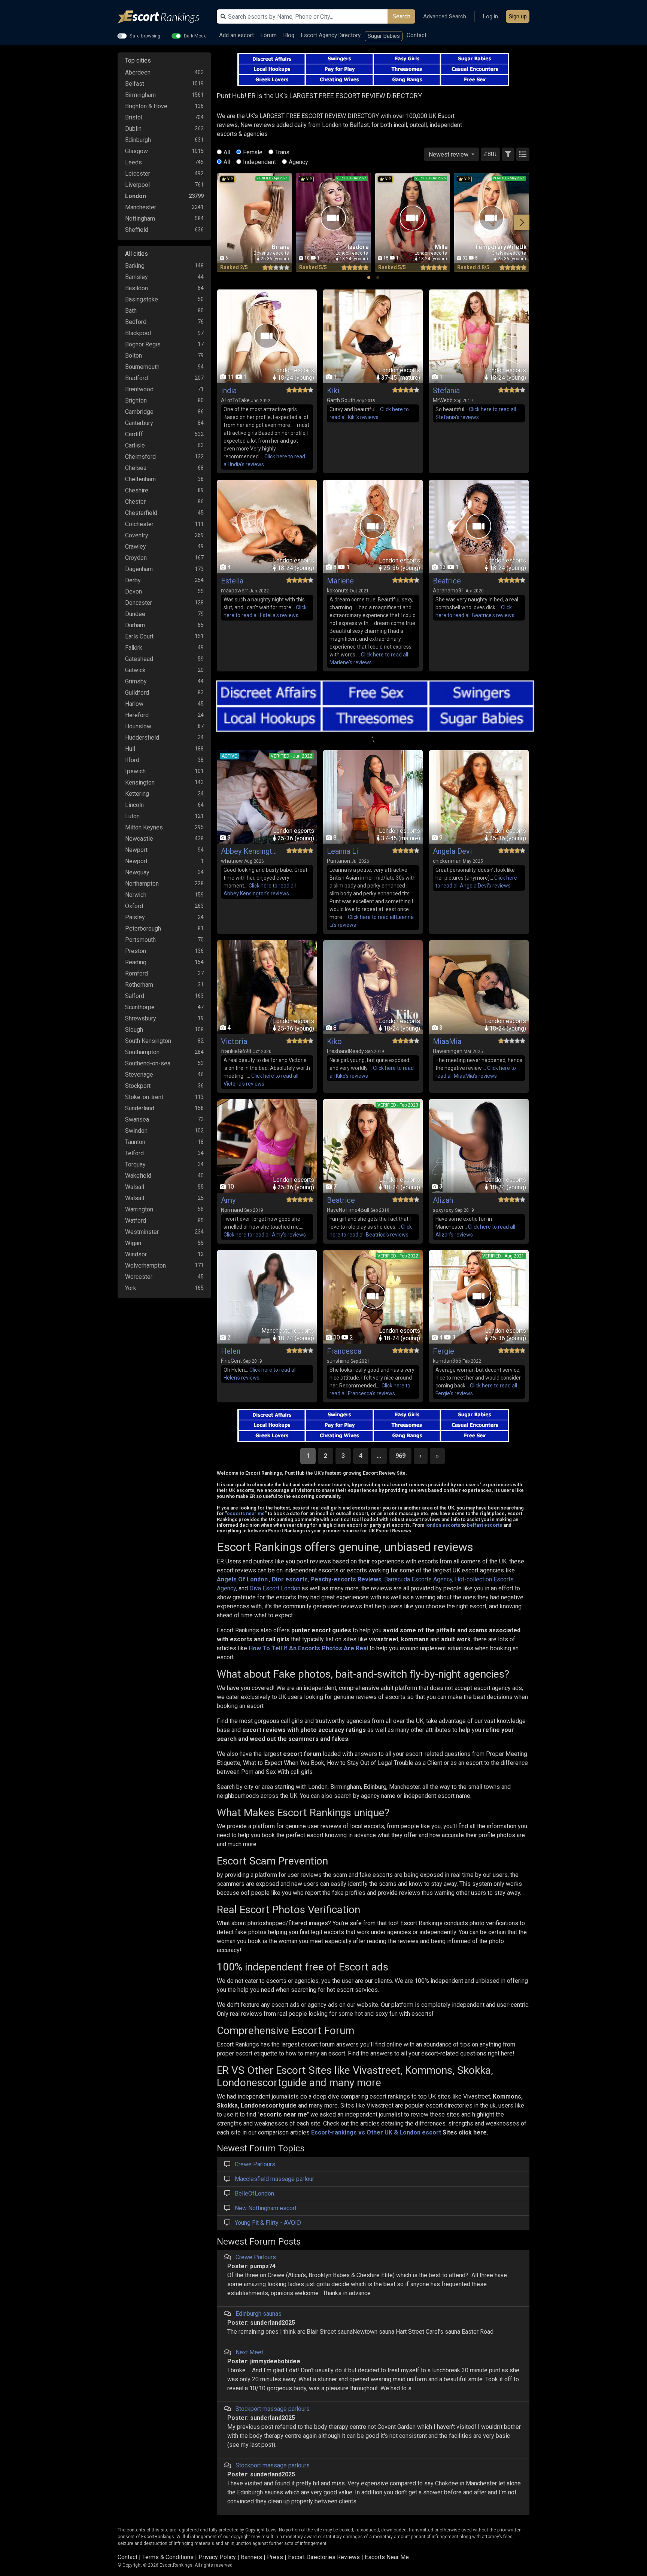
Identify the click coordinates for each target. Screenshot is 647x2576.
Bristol (134, 117)
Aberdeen (138, 72)
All (227, 152)
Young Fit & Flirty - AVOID (268, 2223)
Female (253, 152)
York (131, 1288)
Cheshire (137, 490)
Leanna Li (342, 851)
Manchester (141, 207)
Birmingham (140, 95)
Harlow (134, 704)
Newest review (449, 154)
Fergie (444, 1351)
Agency (298, 162)
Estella (232, 581)
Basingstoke (142, 299)
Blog (289, 35)
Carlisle (135, 445)
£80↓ (490, 154)
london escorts (443, 1525)
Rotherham (139, 985)
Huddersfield (142, 738)
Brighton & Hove (146, 106)
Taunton (135, 1142)
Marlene (340, 581)
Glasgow (136, 151)
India (229, 391)
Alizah (443, 1200)
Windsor (136, 1254)
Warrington (139, 1209)
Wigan (133, 1243)
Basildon (136, 288)
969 (400, 1456)
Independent (259, 162)
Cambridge (139, 412)
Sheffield (137, 230)
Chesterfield (141, 513)
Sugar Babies (384, 36)
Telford (134, 1153)
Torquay (135, 1164)
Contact (417, 35)
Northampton (142, 884)
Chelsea (136, 468)
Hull (130, 749)
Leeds (133, 162)
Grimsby (136, 681)
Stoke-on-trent (144, 1097)
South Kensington (148, 1041)
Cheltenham (140, 479)
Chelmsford (140, 457)
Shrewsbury (141, 1018)
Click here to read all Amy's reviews (265, 1235)
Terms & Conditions (168, 2557)
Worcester (139, 1277)
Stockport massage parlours (273, 2409)
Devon (133, 591)
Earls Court (139, 636)
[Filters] (508, 154)
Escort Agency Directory (331, 35)
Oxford (134, 906)
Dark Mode (195, 36)
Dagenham (139, 569)
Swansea (137, 1119)
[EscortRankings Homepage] (164, 17)
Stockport (138, 1086)
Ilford (132, 760)
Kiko (334, 1041)
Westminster (142, 1232)
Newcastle (139, 839)
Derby (133, 580)
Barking (135, 266)
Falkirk (134, 648)
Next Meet (249, 2352)
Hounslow (138, 726)
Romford (136, 973)
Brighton (136, 400)
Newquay (137, 872)
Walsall (135, 1187)
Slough (134, 1030)
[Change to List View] (523, 154)
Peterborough (143, 929)
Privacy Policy (217, 2557)
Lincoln (134, 805)
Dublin (133, 129)
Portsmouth (140, 940)
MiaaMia (447, 1041)
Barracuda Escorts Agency (418, 1579)
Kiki (333, 391)
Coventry (137, 535)
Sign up (518, 16)
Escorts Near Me (387, 2557)
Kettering (137, 794)
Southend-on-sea (148, 1063)
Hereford (137, 715)
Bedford (136, 322)
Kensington (140, 782)
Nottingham (140, 219)
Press (275, 2557)
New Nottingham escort (266, 2208)
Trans (282, 152)
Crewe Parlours (255, 2164)
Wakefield (138, 1176)
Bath (131, 311)
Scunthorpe (140, 1007)
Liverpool (137, 185)
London (136, 196)
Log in (490, 16)
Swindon (136, 1131)
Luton (132, 816)
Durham (135, 625)
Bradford (136, 378)
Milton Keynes (144, 827)
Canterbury (139, 423)
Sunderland (140, 1108)
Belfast (135, 84)
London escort (420, 2132)
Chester (135, 502)
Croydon (136, 558)
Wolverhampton (145, 1266)
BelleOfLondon (254, 2193)
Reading (136, 962)
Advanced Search (445, 16)
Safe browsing (145, 36)
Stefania (446, 391)
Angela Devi (452, 851)
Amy (228, 1200)
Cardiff (134, 434)
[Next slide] (522, 222)
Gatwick (135, 670)
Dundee (135, 614)
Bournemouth (142, 367)
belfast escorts (485, 1525)
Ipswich (135, 771)
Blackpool (138, 333)
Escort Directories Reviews (324, 2557)
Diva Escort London (275, 1588)
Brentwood (139, 389)
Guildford (137, 693)
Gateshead (139, 659)
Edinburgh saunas (259, 2314)
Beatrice (447, 581)
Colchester (139, 524)
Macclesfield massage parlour (274, 2179)
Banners (251, 2557)
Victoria (234, 1041)
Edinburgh (138, 140)
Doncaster (139, 603)
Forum (269, 35)
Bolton (133, 356)
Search (401, 16)
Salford (135, 996)
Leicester (138, 174)
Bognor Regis (143, 344)
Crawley (136, 547)
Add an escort (236, 35)
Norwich (136, 895)
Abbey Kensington (249, 851)
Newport (136, 850)
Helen (231, 1351)
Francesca (344, 1351)
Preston (136, 951)
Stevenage (139, 1075)
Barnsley (136, 277)
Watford (136, 1221)
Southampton (142, 1052)
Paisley (135, 917)
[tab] (369, 277)
